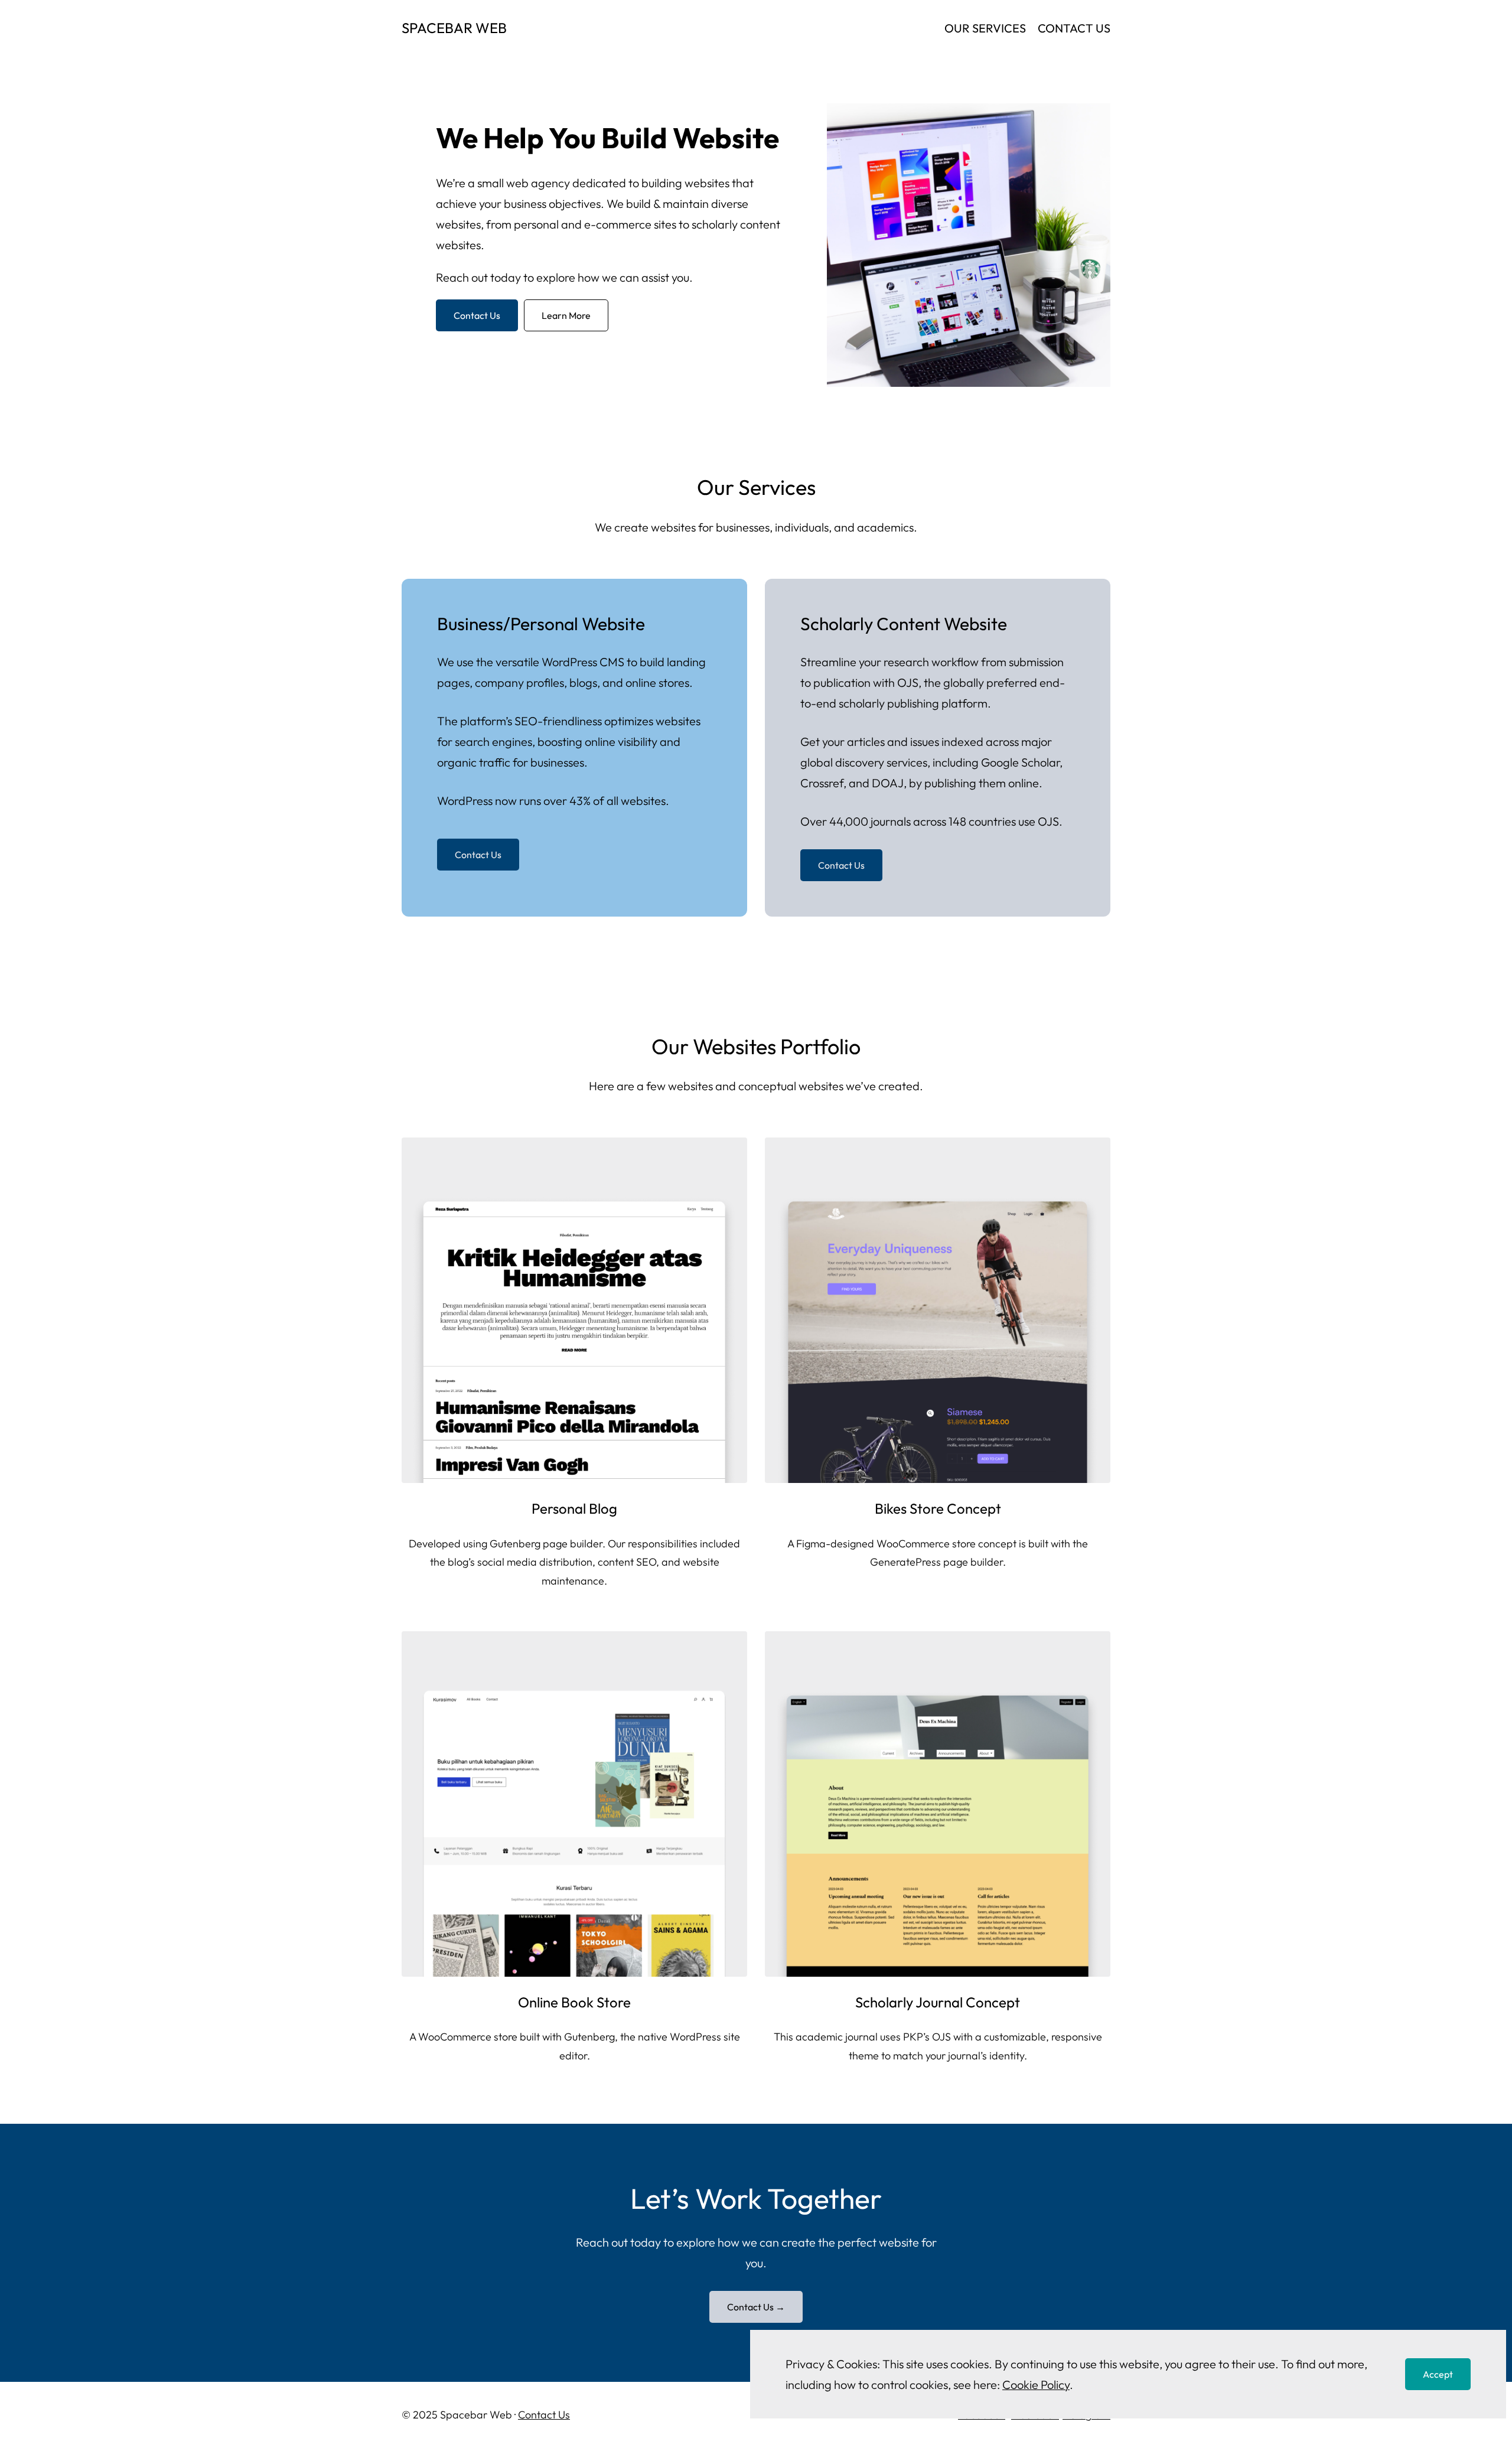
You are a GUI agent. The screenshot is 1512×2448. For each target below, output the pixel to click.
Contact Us (477, 315)
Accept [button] (1438, 2374)
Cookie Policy (1036, 2385)
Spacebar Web (454, 28)
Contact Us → (756, 2307)
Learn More (566, 315)
